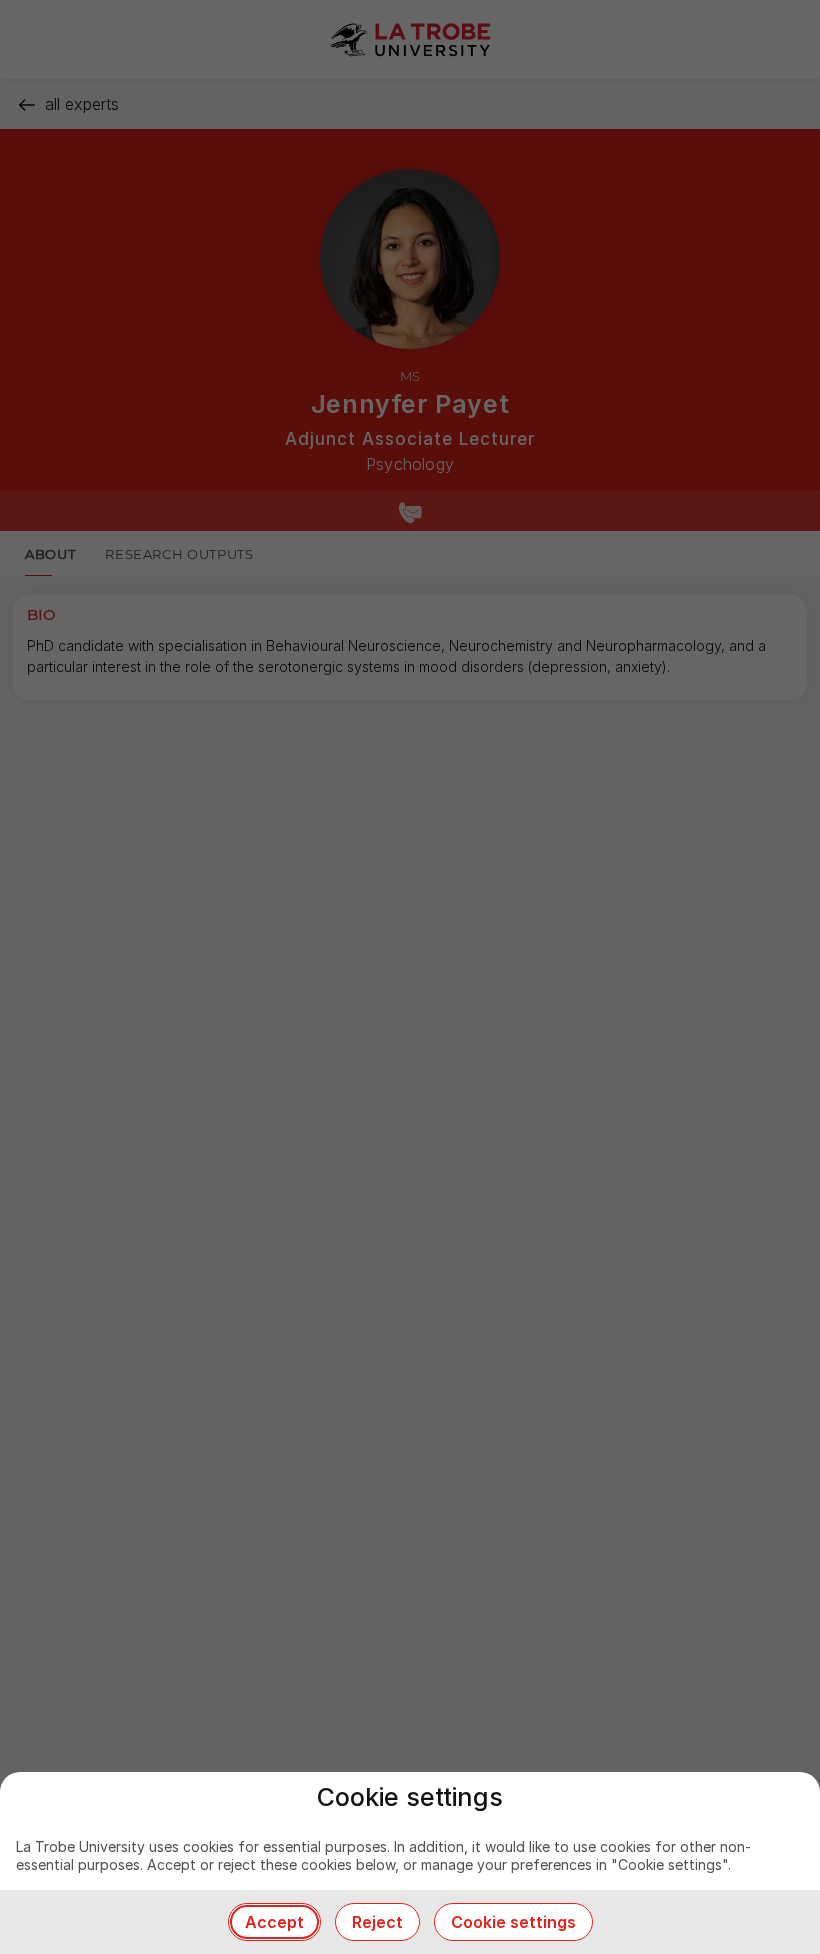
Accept (274, 1922)
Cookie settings (513, 1922)
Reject (377, 1922)
